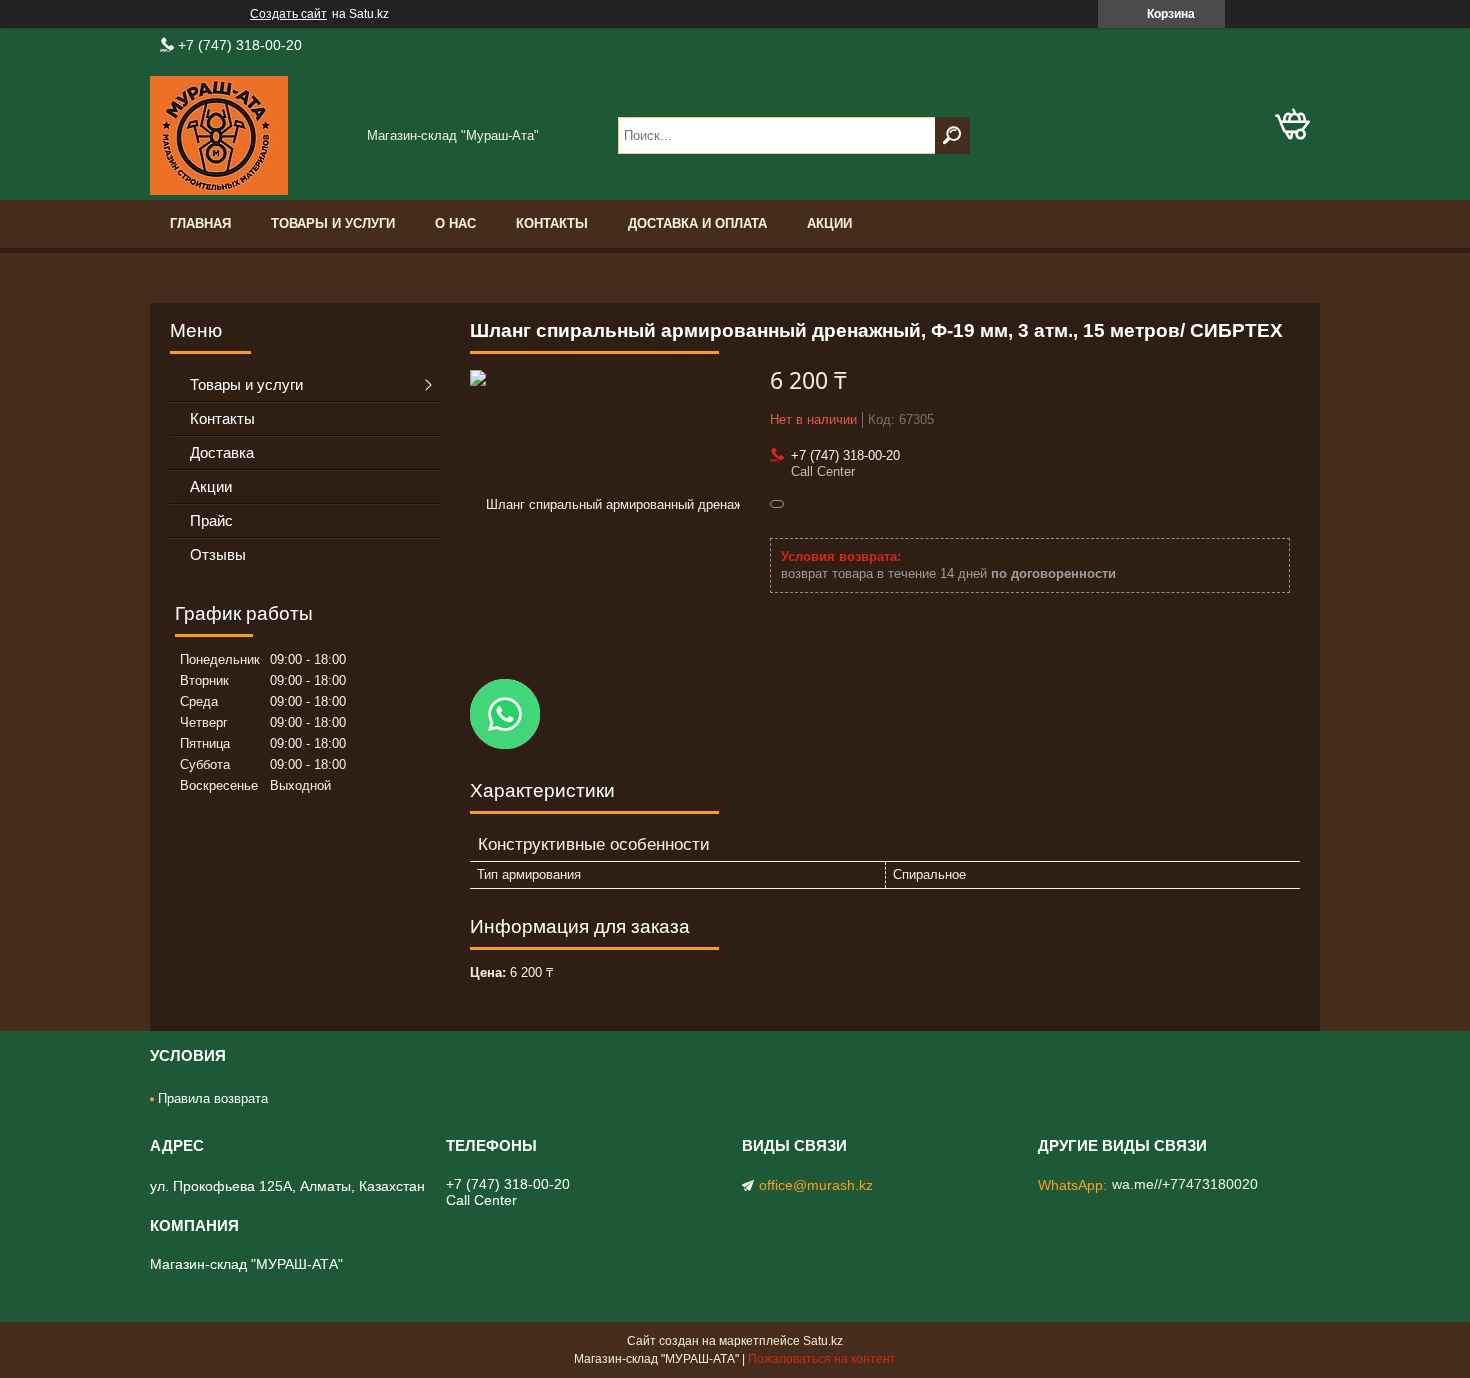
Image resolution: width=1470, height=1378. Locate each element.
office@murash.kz (816, 1185)
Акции (829, 223)
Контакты (552, 223)
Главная (200, 223)
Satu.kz (823, 1341)
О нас (455, 223)
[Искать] (952, 135)
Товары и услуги (333, 223)
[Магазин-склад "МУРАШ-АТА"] (250, 135)
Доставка (222, 452)
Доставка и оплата (697, 223)
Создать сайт (288, 14)
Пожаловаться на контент (822, 1359)
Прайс (211, 520)
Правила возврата (213, 1098)
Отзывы (218, 554)
